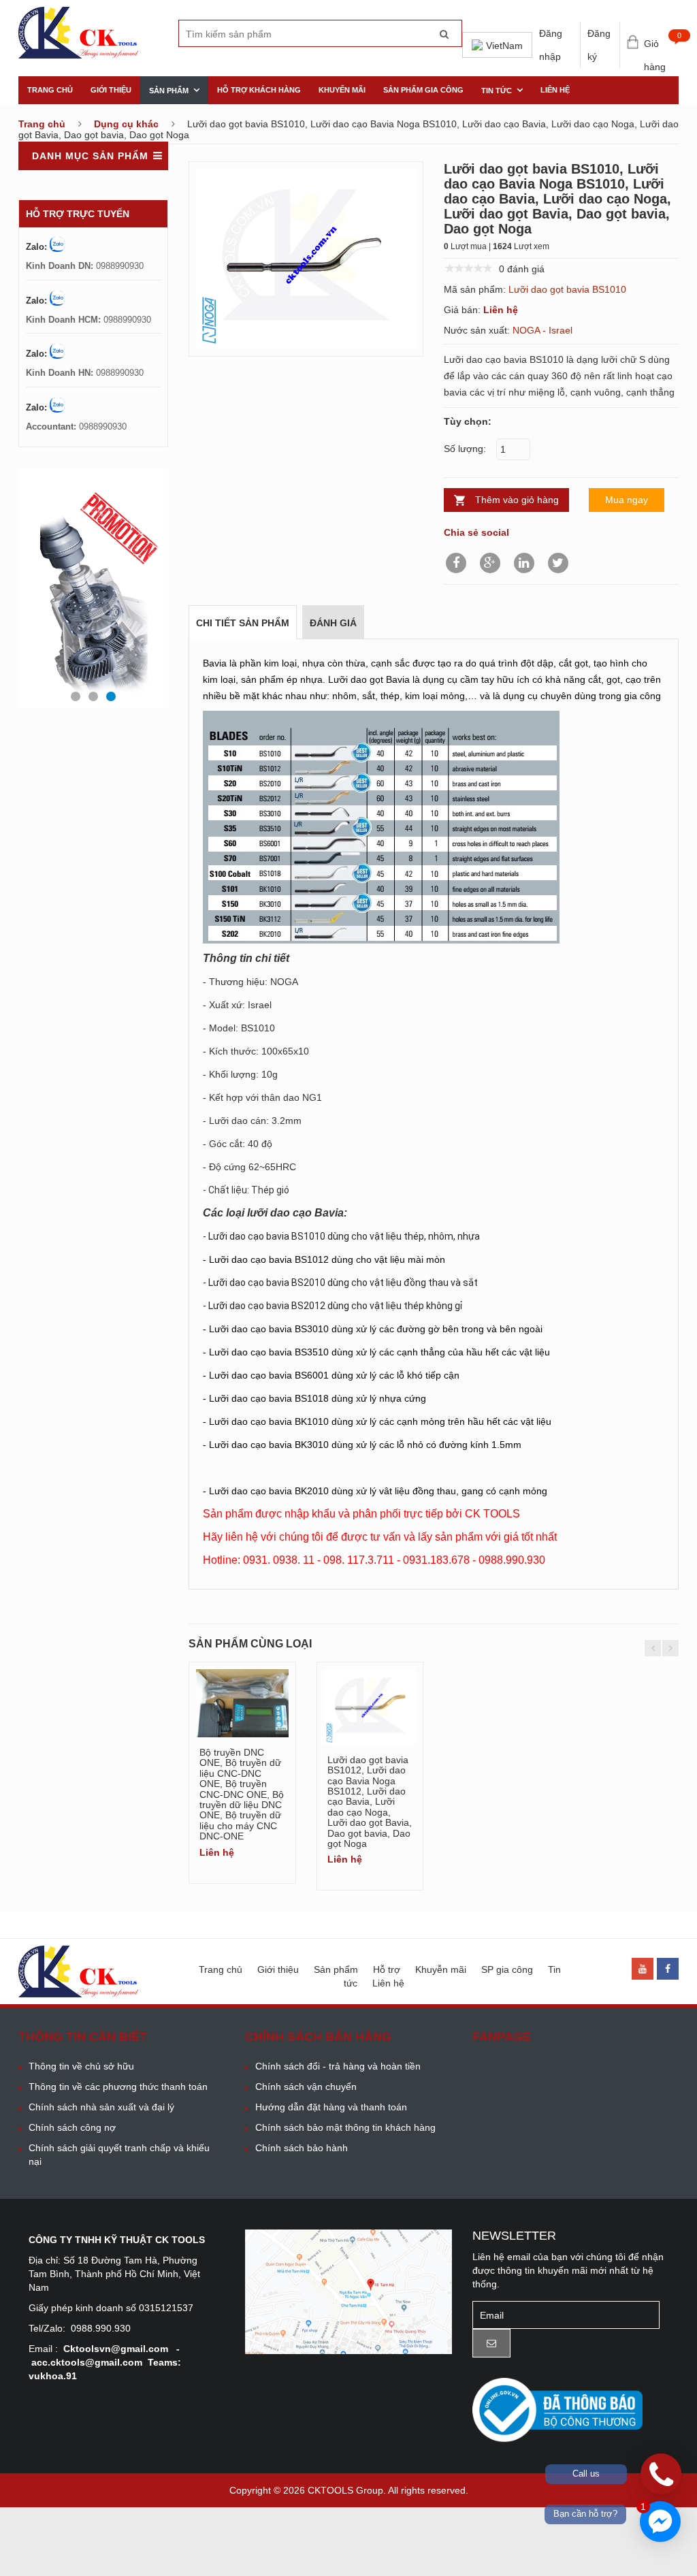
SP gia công (507, 1969)
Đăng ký (599, 45)
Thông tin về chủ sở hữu (81, 2066)
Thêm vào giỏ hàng (517, 500)
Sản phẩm (169, 91)
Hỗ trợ (387, 1969)
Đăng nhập (551, 45)
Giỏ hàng (661, 45)
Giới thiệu (111, 90)
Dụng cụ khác (126, 124)
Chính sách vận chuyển (306, 2087)
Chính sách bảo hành (302, 2148)
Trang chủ (50, 90)
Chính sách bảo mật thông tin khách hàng (345, 2127)
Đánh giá (333, 623)
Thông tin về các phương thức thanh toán (118, 2087)
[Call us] (661, 2474)
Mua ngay (627, 500)
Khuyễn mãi (441, 1969)
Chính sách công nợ (72, 2127)
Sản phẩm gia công (423, 90)
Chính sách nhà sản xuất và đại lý (101, 2107)
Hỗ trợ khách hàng (259, 90)
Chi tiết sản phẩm (243, 623)
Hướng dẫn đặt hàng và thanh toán (331, 2107)
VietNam (504, 46)
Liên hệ (555, 90)
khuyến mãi (342, 90)
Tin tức (497, 91)
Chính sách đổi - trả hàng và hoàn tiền (338, 2066)
